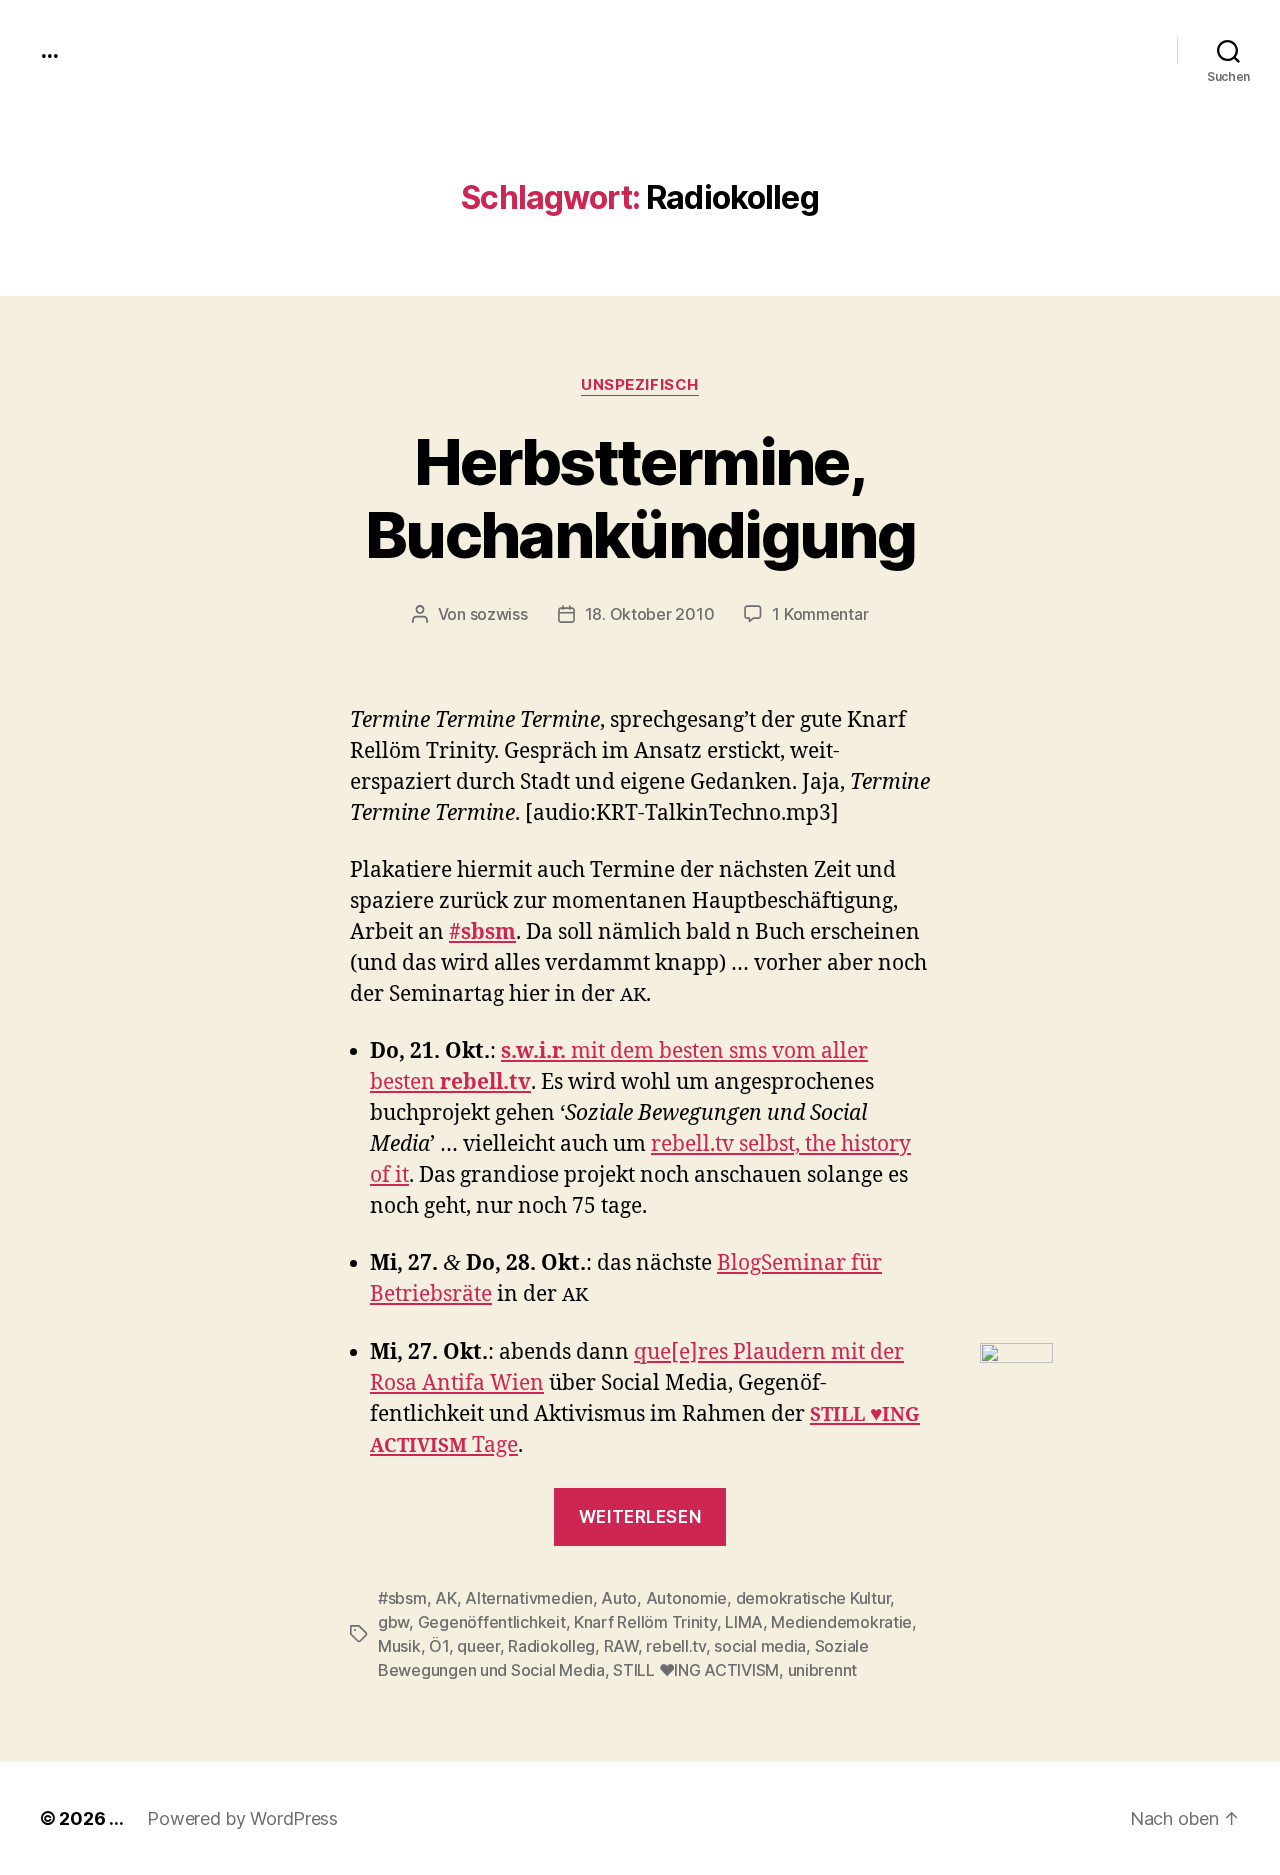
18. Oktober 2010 (650, 614)
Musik (399, 1646)
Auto (619, 1598)
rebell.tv (676, 1646)
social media (760, 1646)
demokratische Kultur (813, 1598)
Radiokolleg (551, 1646)
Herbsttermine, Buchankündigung (640, 498)
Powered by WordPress (242, 1818)
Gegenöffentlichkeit (492, 1622)
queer (478, 1646)
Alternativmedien (529, 1598)
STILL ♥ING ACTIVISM (696, 1670)
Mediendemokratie (841, 1622)
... (49, 50)
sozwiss (499, 614)
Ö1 (438, 1646)
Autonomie (687, 1598)
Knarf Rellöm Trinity (645, 1622)
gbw (393, 1622)
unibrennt (823, 1670)
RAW (621, 1646)
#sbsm (402, 1598)
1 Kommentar (820, 614)
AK (445, 1598)
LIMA (744, 1622)
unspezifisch (640, 385)
